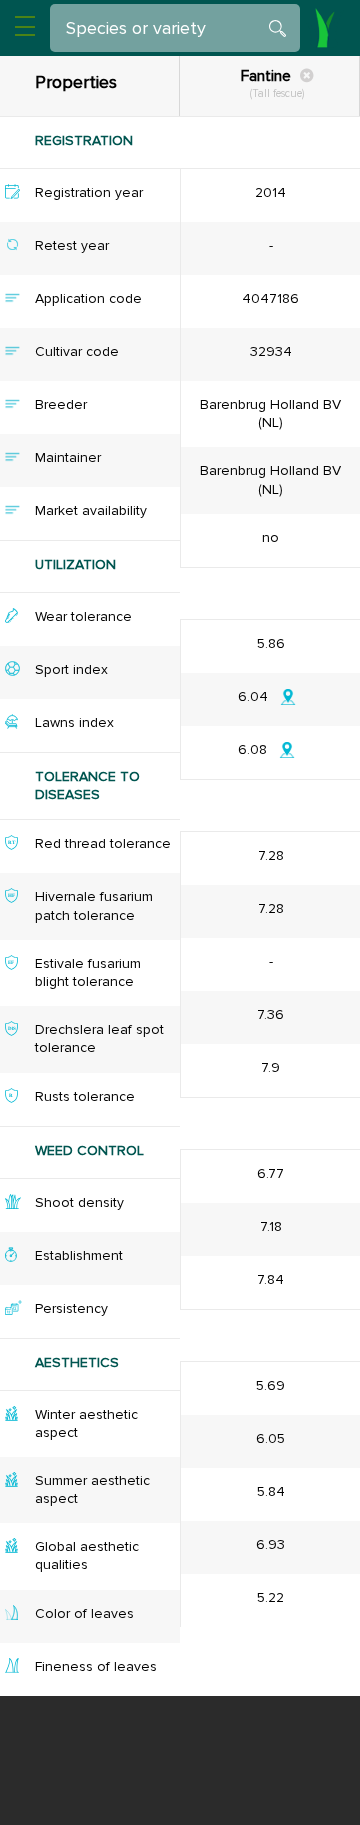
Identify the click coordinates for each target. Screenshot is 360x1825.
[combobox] (183, 28)
